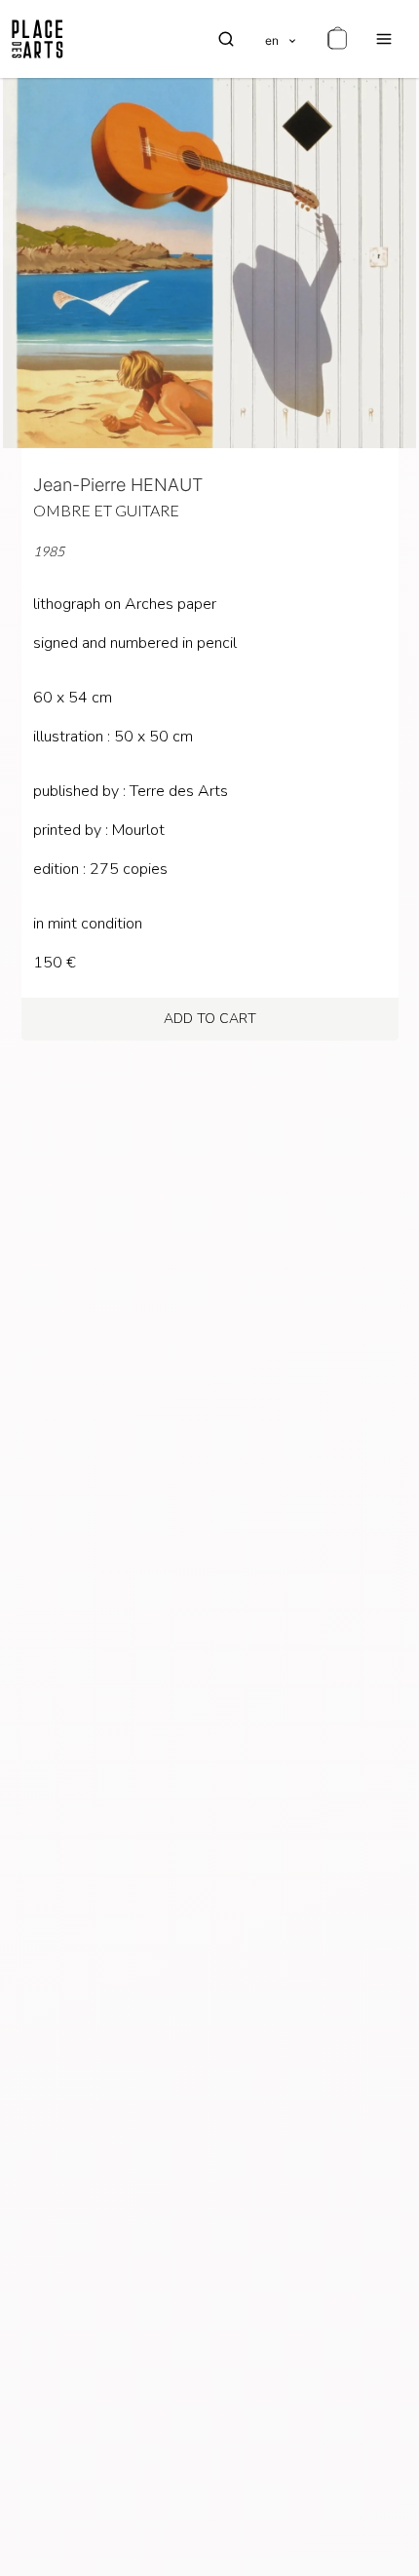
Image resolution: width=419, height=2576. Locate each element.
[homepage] (38, 39)
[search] (226, 39)
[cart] (337, 39)
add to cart (210, 1019)
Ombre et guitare (106, 510)
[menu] (384, 39)
